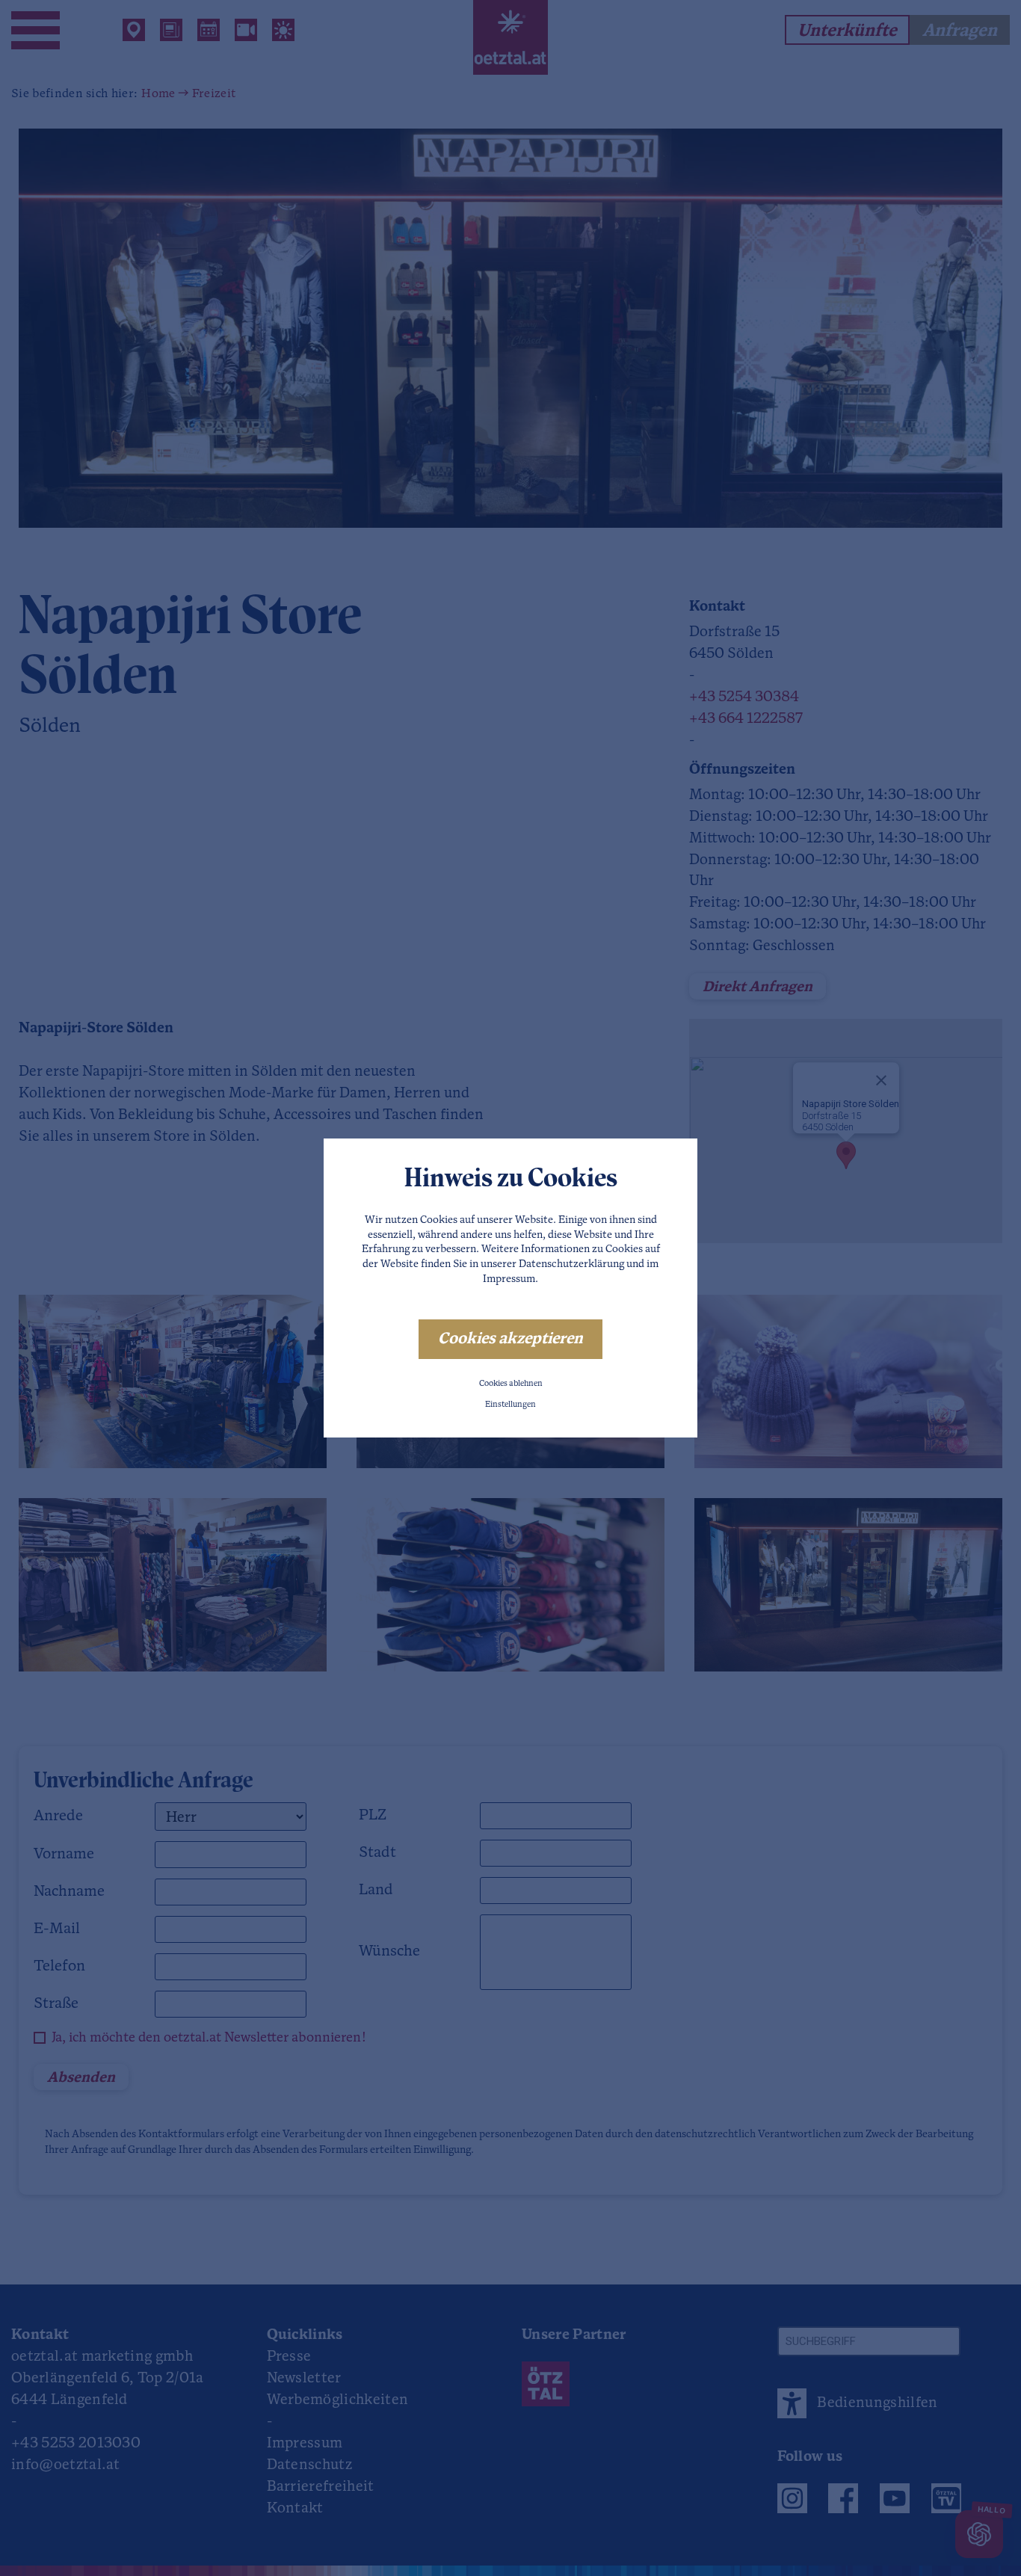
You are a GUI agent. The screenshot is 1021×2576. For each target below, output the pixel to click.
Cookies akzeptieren (510, 1339)
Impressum (509, 1279)
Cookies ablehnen (511, 1384)
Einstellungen (510, 1405)
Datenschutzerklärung (571, 1264)
